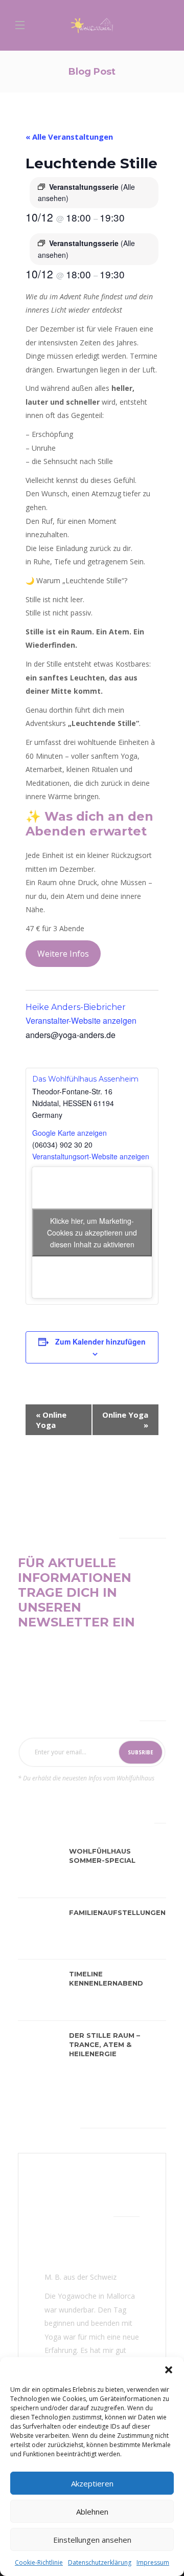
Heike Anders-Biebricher (76, 1007)
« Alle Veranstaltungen (69, 137)
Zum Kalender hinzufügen (100, 1341)
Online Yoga (51, 1420)
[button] (169, 2370)
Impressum (153, 2562)
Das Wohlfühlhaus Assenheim (85, 1079)
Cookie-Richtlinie (39, 2562)
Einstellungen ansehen (92, 2540)
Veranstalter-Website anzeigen (81, 1020)
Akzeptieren (92, 2483)
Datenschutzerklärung (100, 2562)
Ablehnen (92, 2512)
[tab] (43, 1821)
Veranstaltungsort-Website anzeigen (91, 1156)
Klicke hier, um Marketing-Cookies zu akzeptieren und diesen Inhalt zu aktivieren (92, 1232)
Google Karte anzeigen (70, 1133)
